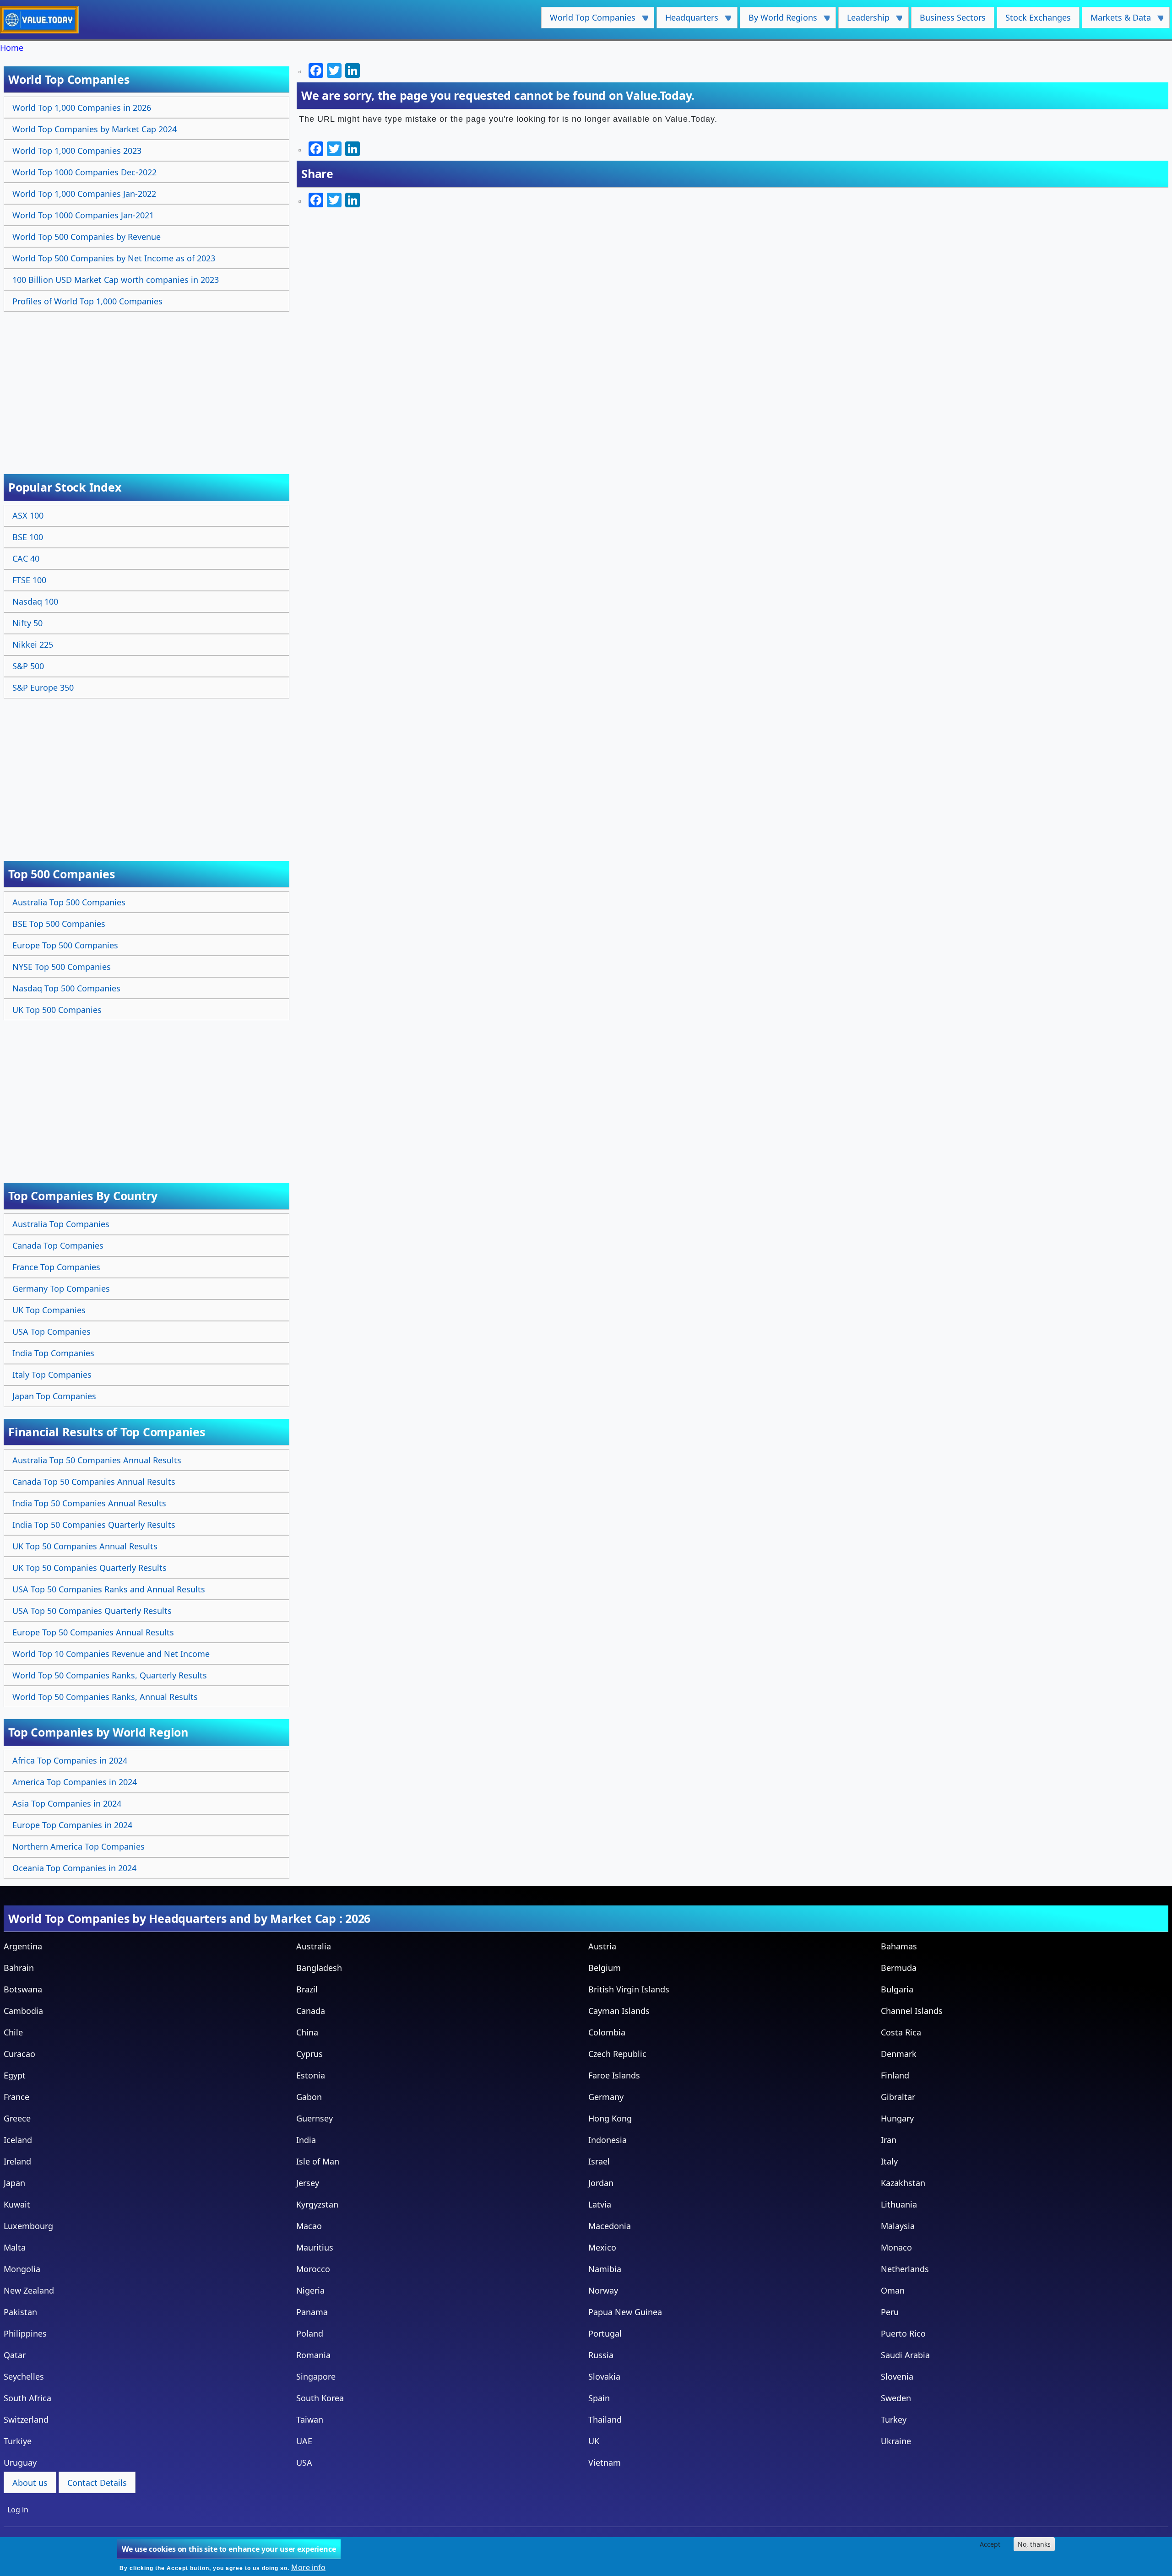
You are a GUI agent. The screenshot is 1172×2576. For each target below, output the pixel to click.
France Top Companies (56, 1267)
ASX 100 (28, 515)
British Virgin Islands (629, 1989)
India (306, 2140)
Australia (314, 1946)
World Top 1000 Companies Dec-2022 (84, 172)
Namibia (605, 2269)
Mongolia (22, 2269)
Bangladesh (319, 1968)
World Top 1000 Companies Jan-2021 (83, 215)
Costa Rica (901, 2032)
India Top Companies (53, 1353)
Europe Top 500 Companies (65, 945)
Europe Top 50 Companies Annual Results (93, 1632)
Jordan (601, 2183)
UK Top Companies (49, 1310)
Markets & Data (1116, 20)
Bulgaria (897, 1989)
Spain (599, 2398)
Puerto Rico (903, 2333)
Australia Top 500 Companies (69, 902)
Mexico (602, 2247)
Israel (599, 2161)
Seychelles (24, 2376)
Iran (889, 2140)
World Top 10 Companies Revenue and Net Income (111, 1654)
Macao (309, 2226)
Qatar (15, 2355)
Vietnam (605, 2462)
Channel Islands (912, 2011)
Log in (18, 2510)
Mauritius (315, 2247)
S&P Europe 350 (43, 687)
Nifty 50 (27, 623)
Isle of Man (318, 2161)
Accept (990, 2544)
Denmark (899, 2054)
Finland (895, 2075)
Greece (17, 2118)
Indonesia (608, 2140)
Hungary (897, 2118)
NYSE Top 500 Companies (62, 967)
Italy (889, 2161)
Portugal (605, 2333)
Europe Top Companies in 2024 (72, 1825)
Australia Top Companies (61, 1224)
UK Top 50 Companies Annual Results (85, 1546)
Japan (14, 2183)
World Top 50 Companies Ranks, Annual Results (105, 1697)
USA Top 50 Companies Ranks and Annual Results (109, 1589)
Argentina (23, 1946)
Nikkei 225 (33, 644)
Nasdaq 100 (35, 601)
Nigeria (310, 2290)
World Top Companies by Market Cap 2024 (95, 129)
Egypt (15, 2075)
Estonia (311, 2075)
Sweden (896, 2398)
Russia (601, 2355)
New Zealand (29, 2290)
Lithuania (899, 2204)
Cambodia (23, 2011)
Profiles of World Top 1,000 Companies (87, 301)
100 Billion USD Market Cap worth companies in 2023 (116, 280)
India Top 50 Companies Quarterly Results (94, 1525)
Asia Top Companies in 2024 (67, 1803)
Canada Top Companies (58, 1245)
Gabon (309, 2097)
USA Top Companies (52, 1331)
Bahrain (19, 1968)
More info (308, 2567)
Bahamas (899, 1946)
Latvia (600, 2204)
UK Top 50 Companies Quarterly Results (90, 1568)
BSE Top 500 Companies (59, 924)
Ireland (17, 2161)
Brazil (307, 1989)
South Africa (27, 2398)
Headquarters (687, 20)
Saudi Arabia (905, 2355)
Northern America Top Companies (79, 1846)
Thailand (605, 2419)
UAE (304, 2441)
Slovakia (604, 2376)
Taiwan (310, 2419)
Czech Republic (617, 2054)
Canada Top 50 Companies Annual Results (94, 1482)
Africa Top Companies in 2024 (70, 1760)
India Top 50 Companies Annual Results (89, 1503)
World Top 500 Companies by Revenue (87, 237)
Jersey (308, 2183)
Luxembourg (28, 2226)
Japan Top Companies (54, 1396)
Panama (312, 2312)
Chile (13, 2032)
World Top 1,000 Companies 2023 (77, 151)
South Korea (320, 2398)
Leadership (864, 20)
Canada (311, 2011)
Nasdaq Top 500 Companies (66, 988)
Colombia (607, 2032)
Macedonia (610, 2226)
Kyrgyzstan (317, 2204)
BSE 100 (28, 537)
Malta (15, 2247)
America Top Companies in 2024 (75, 1782)
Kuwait (17, 2204)
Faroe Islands (614, 2075)
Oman (893, 2290)
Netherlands (905, 2269)
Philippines (25, 2333)
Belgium (605, 1968)
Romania (313, 2355)
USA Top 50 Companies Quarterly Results (92, 1611)
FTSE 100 (29, 580)
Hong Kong (610, 2118)
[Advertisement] (148, 383)
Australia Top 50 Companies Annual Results (97, 1460)
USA (304, 2462)
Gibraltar (898, 2097)
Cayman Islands (619, 2011)
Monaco (896, 2247)
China (307, 2032)
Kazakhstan (903, 2183)
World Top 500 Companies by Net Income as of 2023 (114, 258)
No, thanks (1034, 2544)
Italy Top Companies (52, 1375)
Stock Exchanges (1038, 17)
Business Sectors (953, 17)
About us (30, 2483)
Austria (602, 1946)
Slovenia (897, 2376)
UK (594, 2441)
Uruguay (20, 2462)
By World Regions (779, 20)
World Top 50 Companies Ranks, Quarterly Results (110, 1675)
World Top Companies (588, 20)
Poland (310, 2333)
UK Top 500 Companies (57, 1010)
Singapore (316, 2376)
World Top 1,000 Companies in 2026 (82, 108)
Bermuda (899, 1968)
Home (12, 48)
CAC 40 (26, 558)
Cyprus (309, 2054)
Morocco (313, 2269)
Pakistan (20, 2312)
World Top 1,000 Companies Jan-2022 (84, 194)
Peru (890, 2312)
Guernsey (315, 2118)
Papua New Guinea (625, 2312)
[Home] (43, 20)
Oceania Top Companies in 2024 (74, 1868)
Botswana (23, 1989)
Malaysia (898, 2226)
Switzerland (26, 2419)
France (16, 2097)
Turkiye (18, 2441)
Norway (603, 2290)
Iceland (18, 2140)
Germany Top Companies (61, 1288)
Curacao (19, 2054)
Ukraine (896, 2441)
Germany (606, 2097)
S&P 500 (28, 666)
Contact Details (97, 2483)
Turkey (894, 2419)
